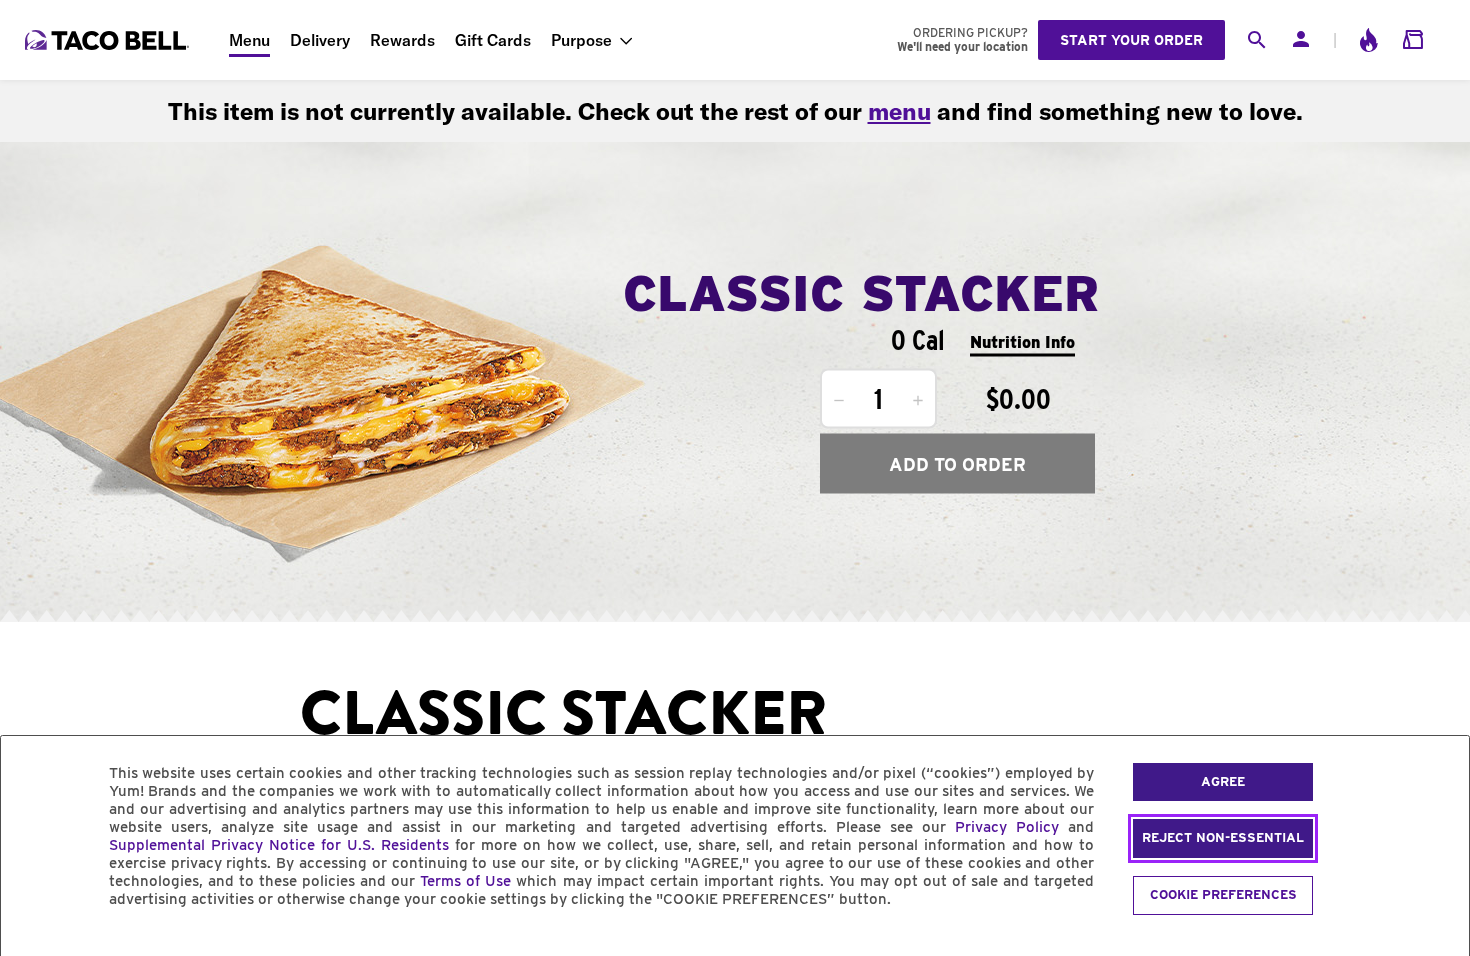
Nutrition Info (1022, 341)
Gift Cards (493, 40)
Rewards (402, 40)
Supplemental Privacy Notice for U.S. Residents (279, 845)
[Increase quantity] (918, 401)
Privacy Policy (1007, 827)
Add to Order (957, 463)
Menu (249, 40)
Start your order (1131, 40)
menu (899, 111)
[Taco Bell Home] (109, 40)
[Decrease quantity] (839, 401)
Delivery (320, 40)
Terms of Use (465, 881)
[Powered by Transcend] (33, 944)
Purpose (581, 40)
